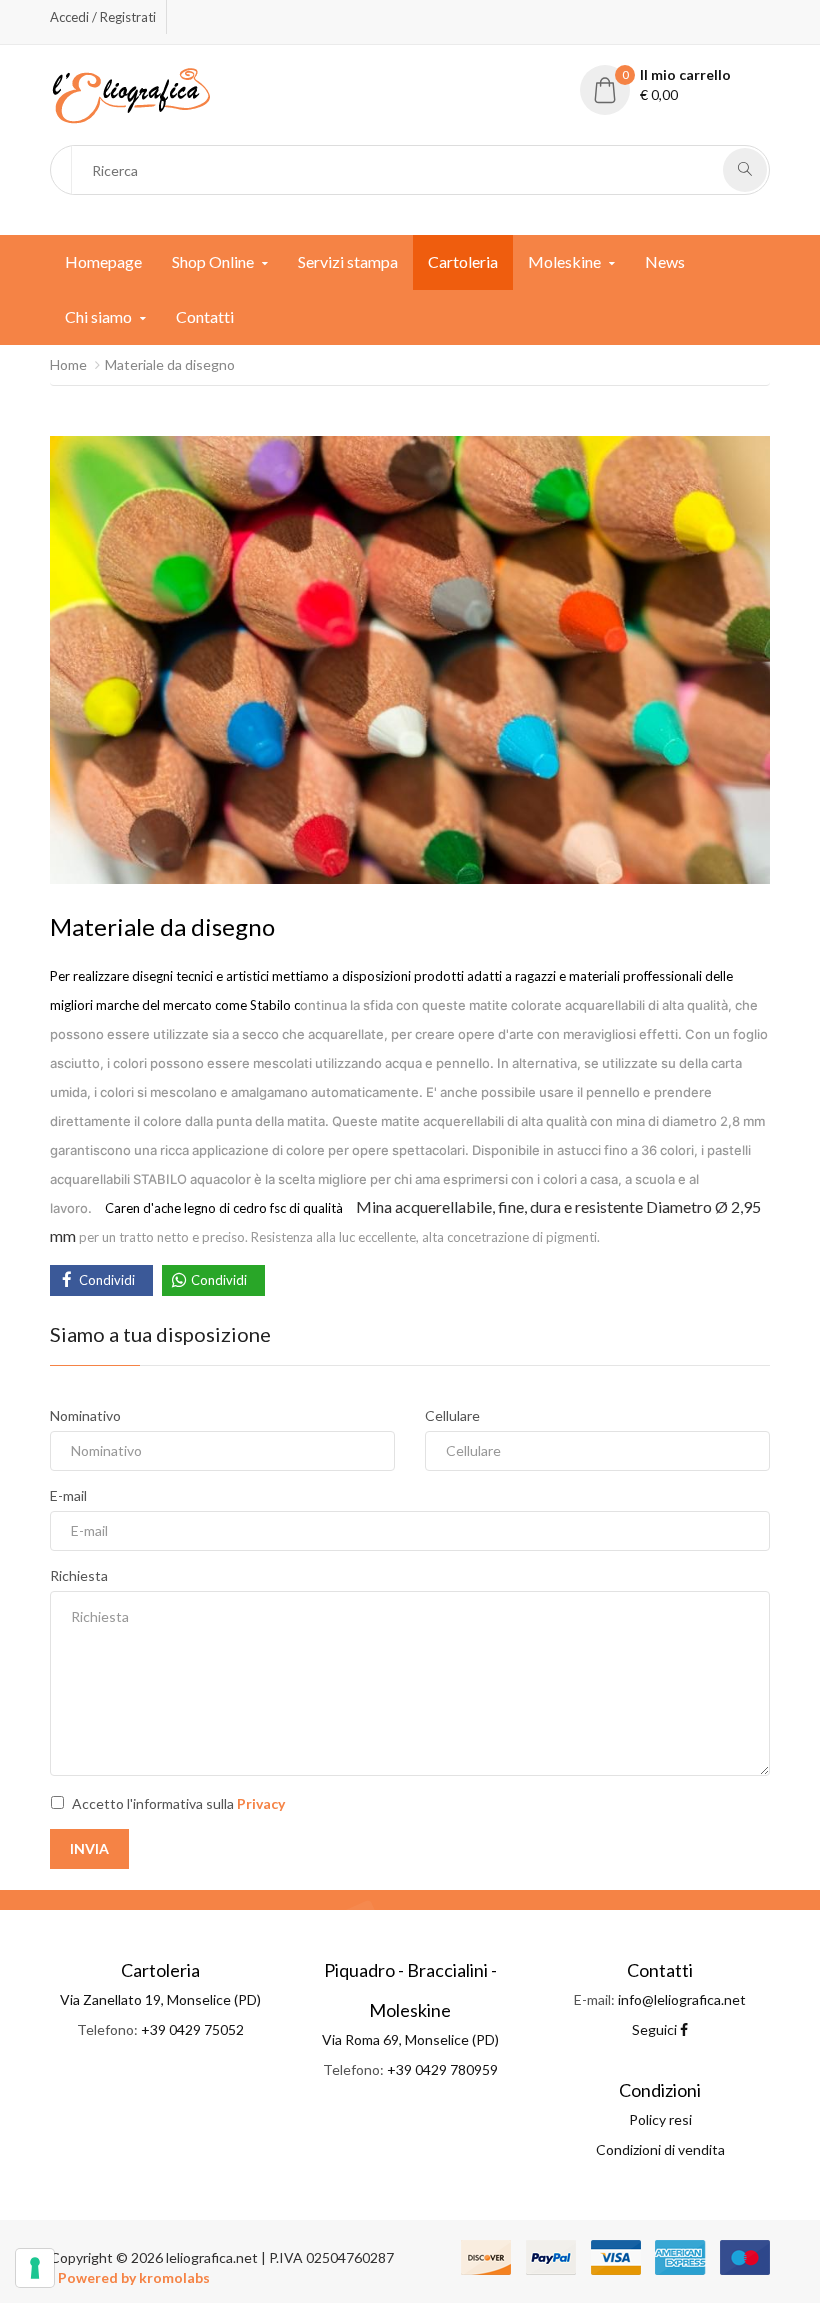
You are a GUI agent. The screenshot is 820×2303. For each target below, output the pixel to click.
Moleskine (564, 261)
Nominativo (85, 1415)
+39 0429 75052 (192, 2029)
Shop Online (213, 261)
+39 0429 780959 (442, 2069)
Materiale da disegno (170, 364)
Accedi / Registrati (103, 17)
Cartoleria (463, 261)
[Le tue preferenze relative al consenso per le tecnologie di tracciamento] (35, 2268)
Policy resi (660, 2119)
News (665, 261)
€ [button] (677, 84)
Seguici (656, 2029)
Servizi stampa (348, 261)
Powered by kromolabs (134, 2277)
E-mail (68, 1495)
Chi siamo (98, 316)
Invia (89, 1848)
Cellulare (452, 1415)
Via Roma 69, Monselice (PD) (410, 2039)
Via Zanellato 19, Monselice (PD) (160, 1999)
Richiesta (79, 1575)
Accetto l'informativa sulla (178, 1803)
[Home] (131, 93)
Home (68, 364)
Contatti (205, 316)
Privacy (261, 1803)
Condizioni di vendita (660, 2149)
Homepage (103, 261)
